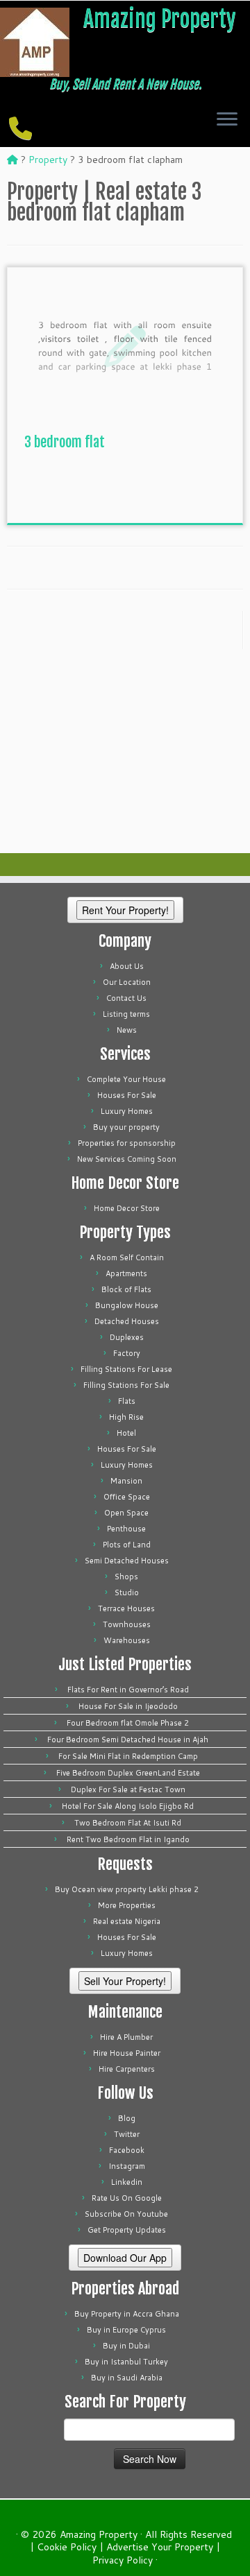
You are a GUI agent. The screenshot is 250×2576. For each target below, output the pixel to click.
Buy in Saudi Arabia (127, 2378)
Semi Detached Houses (127, 1561)
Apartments (126, 1273)
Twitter (127, 2134)
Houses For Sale (127, 1095)
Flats (127, 1401)
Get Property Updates (127, 2230)
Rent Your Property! (125, 910)
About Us (127, 966)
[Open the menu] (227, 120)
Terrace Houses (126, 1608)
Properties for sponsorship (127, 1143)
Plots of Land (127, 1545)
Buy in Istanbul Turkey (126, 2362)
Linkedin (127, 2182)
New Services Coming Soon (127, 1159)
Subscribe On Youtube (126, 2214)
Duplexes (127, 1337)
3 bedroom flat (65, 442)
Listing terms (126, 1014)
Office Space (127, 1497)
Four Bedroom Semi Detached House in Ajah (128, 1740)
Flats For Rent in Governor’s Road (128, 1690)
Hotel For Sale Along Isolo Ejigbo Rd (128, 1806)
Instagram (127, 2166)
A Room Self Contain (127, 1257)
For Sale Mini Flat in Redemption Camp (128, 1756)
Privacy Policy (123, 2560)
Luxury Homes (127, 1111)
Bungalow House (127, 1305)
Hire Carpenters (127, 2069)
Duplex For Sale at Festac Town (128, 1789)
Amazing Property (160, 19)
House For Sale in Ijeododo (128, 1706)
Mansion (126, 1481)
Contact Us (126, 998)
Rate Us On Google (127, 2198)
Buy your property (126, 1127)
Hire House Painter (127, 2053)
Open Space (126, 1513)
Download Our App (125, 2258)
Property (48, 160)
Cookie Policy (67, 2547)
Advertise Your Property (160, 2547)
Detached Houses (127, 1321)
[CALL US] (23, 128)
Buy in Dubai (126, 2346)
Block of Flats (126, 1289)
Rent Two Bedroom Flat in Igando (128, 1839)
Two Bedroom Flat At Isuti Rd (128, 1823)
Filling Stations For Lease (126, 1369)
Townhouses (127, 1624)
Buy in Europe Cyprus (126, 2330)
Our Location (127, 982)
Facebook (127, 2150)
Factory (127, 1353)
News (127, 1030)
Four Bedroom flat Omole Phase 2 (128, 1723)
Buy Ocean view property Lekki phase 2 (127, 1889)
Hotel (126, 1433)
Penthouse (126, 1529)
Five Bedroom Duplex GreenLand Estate (128, 1773)
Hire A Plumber (126, 2037)
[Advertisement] (128, 492)
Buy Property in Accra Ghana (127, 2314)
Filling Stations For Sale (126, 1385)
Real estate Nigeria (127, 1921)
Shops (126, 1577)
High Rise (126, 1417)
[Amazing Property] (12, 160)
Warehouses (127, 1640)
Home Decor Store (127, 1208)
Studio (127, 1592)
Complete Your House (126, 1079)
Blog (127, 2118)
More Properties (127, 1905)
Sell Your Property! (125, 1981)
